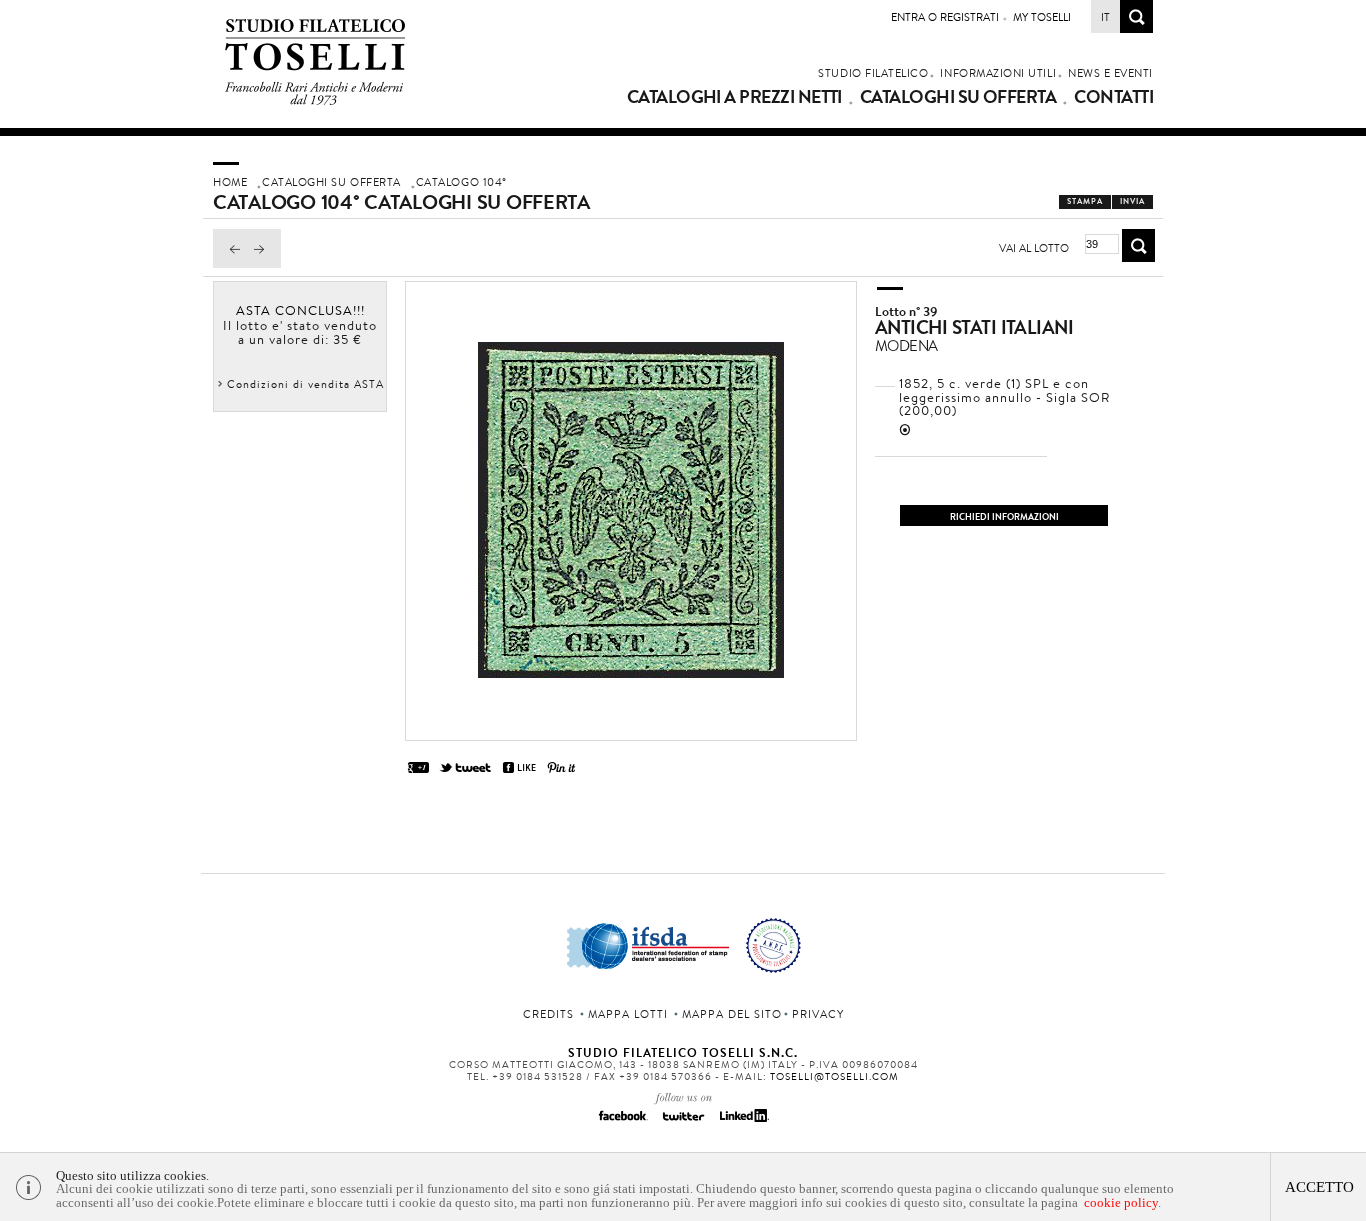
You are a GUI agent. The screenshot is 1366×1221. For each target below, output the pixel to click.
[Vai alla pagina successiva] (264, 263)
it (1105, 17)
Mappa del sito (732, 1014)
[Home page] (315, 101)
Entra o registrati (945, 17)
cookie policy (1121, 1202)
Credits (548, 1014)
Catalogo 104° (461, 182)
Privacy (818, 1014)
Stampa (1085, 201)
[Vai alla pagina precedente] (230, 263)
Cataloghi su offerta (958, 97)
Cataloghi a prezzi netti (734, 97)
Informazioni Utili (998, 73)
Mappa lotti (628, 1014)
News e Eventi (1110, 73)
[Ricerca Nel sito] (1136, 27)
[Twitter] (683, 1122)
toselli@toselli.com (834, 1076)
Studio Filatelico (873, 73)
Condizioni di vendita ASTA (305, 384)
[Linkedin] (743, 1122)
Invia (1132, 201)
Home (230, 182)
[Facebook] (623, 1122)
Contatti (1113, 97)
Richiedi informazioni (1004, 516)
